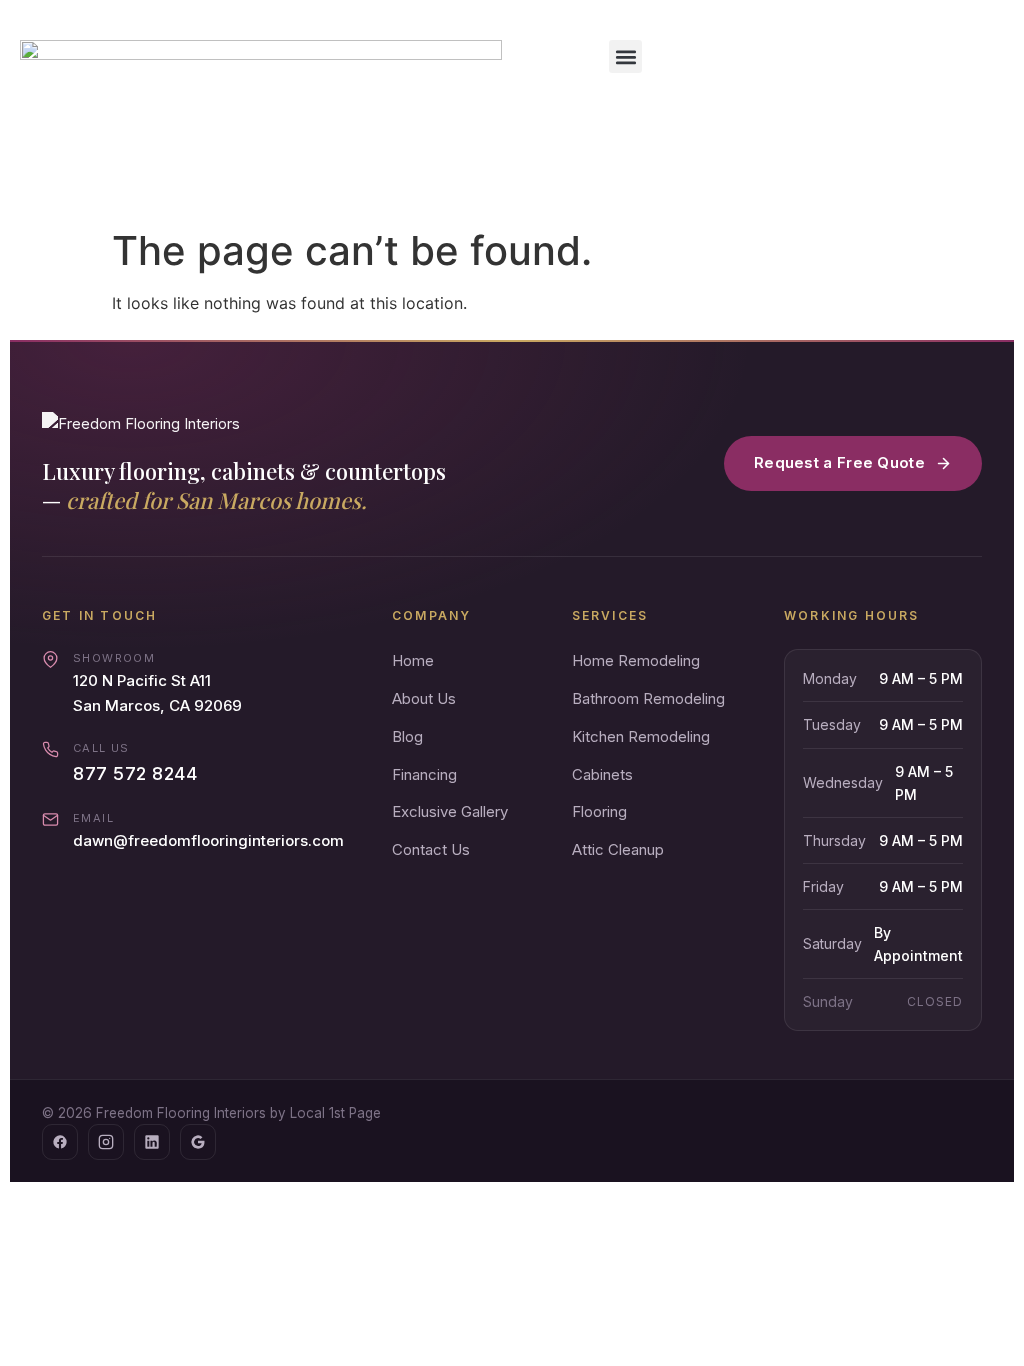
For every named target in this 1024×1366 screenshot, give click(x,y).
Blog (407, 736)
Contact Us (431, 849)
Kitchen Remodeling (641, 736)
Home (413, 660)
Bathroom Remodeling (648, 698)
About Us (424, 698)
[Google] (198, 1142)
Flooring (599, 811)
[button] (625, 56)
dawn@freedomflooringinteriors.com (208, 840)
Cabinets (602, 774)
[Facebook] (60, 1142)
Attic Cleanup (618, 849)
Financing (424, 774)
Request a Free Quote (839, 462)
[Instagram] (106, 1142)
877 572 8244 (135, 773)
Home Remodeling (636, 660)
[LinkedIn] (152, 1142)
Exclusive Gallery (450, 811)
